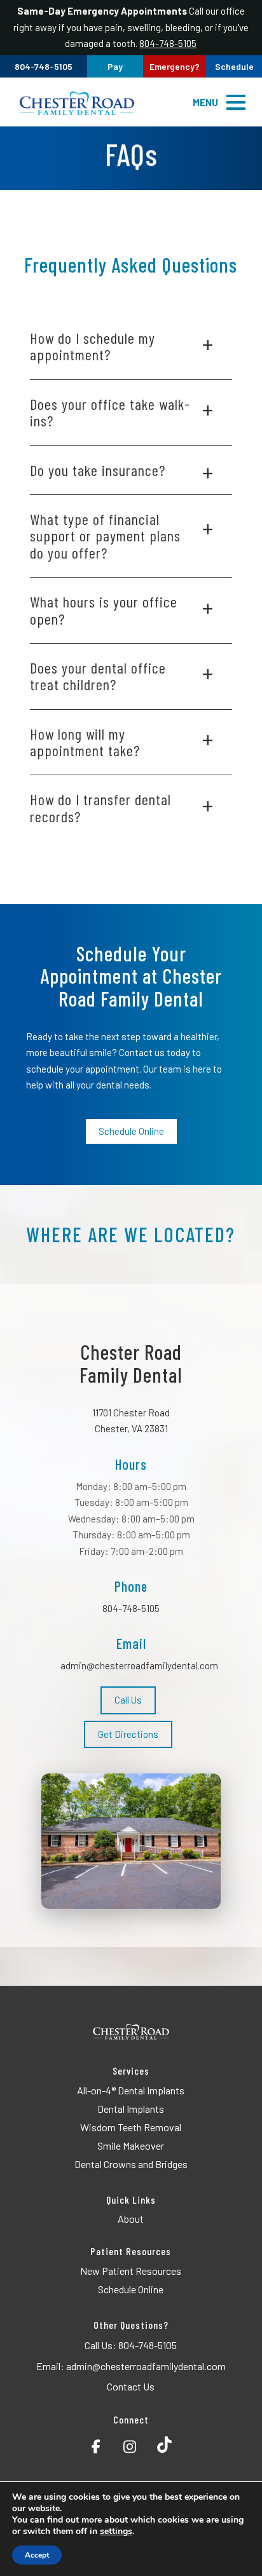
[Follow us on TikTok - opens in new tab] (164, 2444)
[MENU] (236, 102)
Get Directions (128, 1734)
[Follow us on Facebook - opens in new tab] (96, 2444)
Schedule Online (131, 1131)
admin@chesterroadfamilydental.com (139, 1665)
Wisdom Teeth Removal (131, 2127)
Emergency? (175, 66)
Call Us (128, 1700)
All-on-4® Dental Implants (131, 2090)
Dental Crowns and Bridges (131, 2164)
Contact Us (131, 2386)
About (131, 2219)
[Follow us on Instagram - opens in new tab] (130, 2444)
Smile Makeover (131, 2146)
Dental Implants (131, 2109)
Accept (37, 2555)
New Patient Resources (131, 2271)
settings (116, 2532)
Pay (115, 66)
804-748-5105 (168, 43)
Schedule (234, 66)
